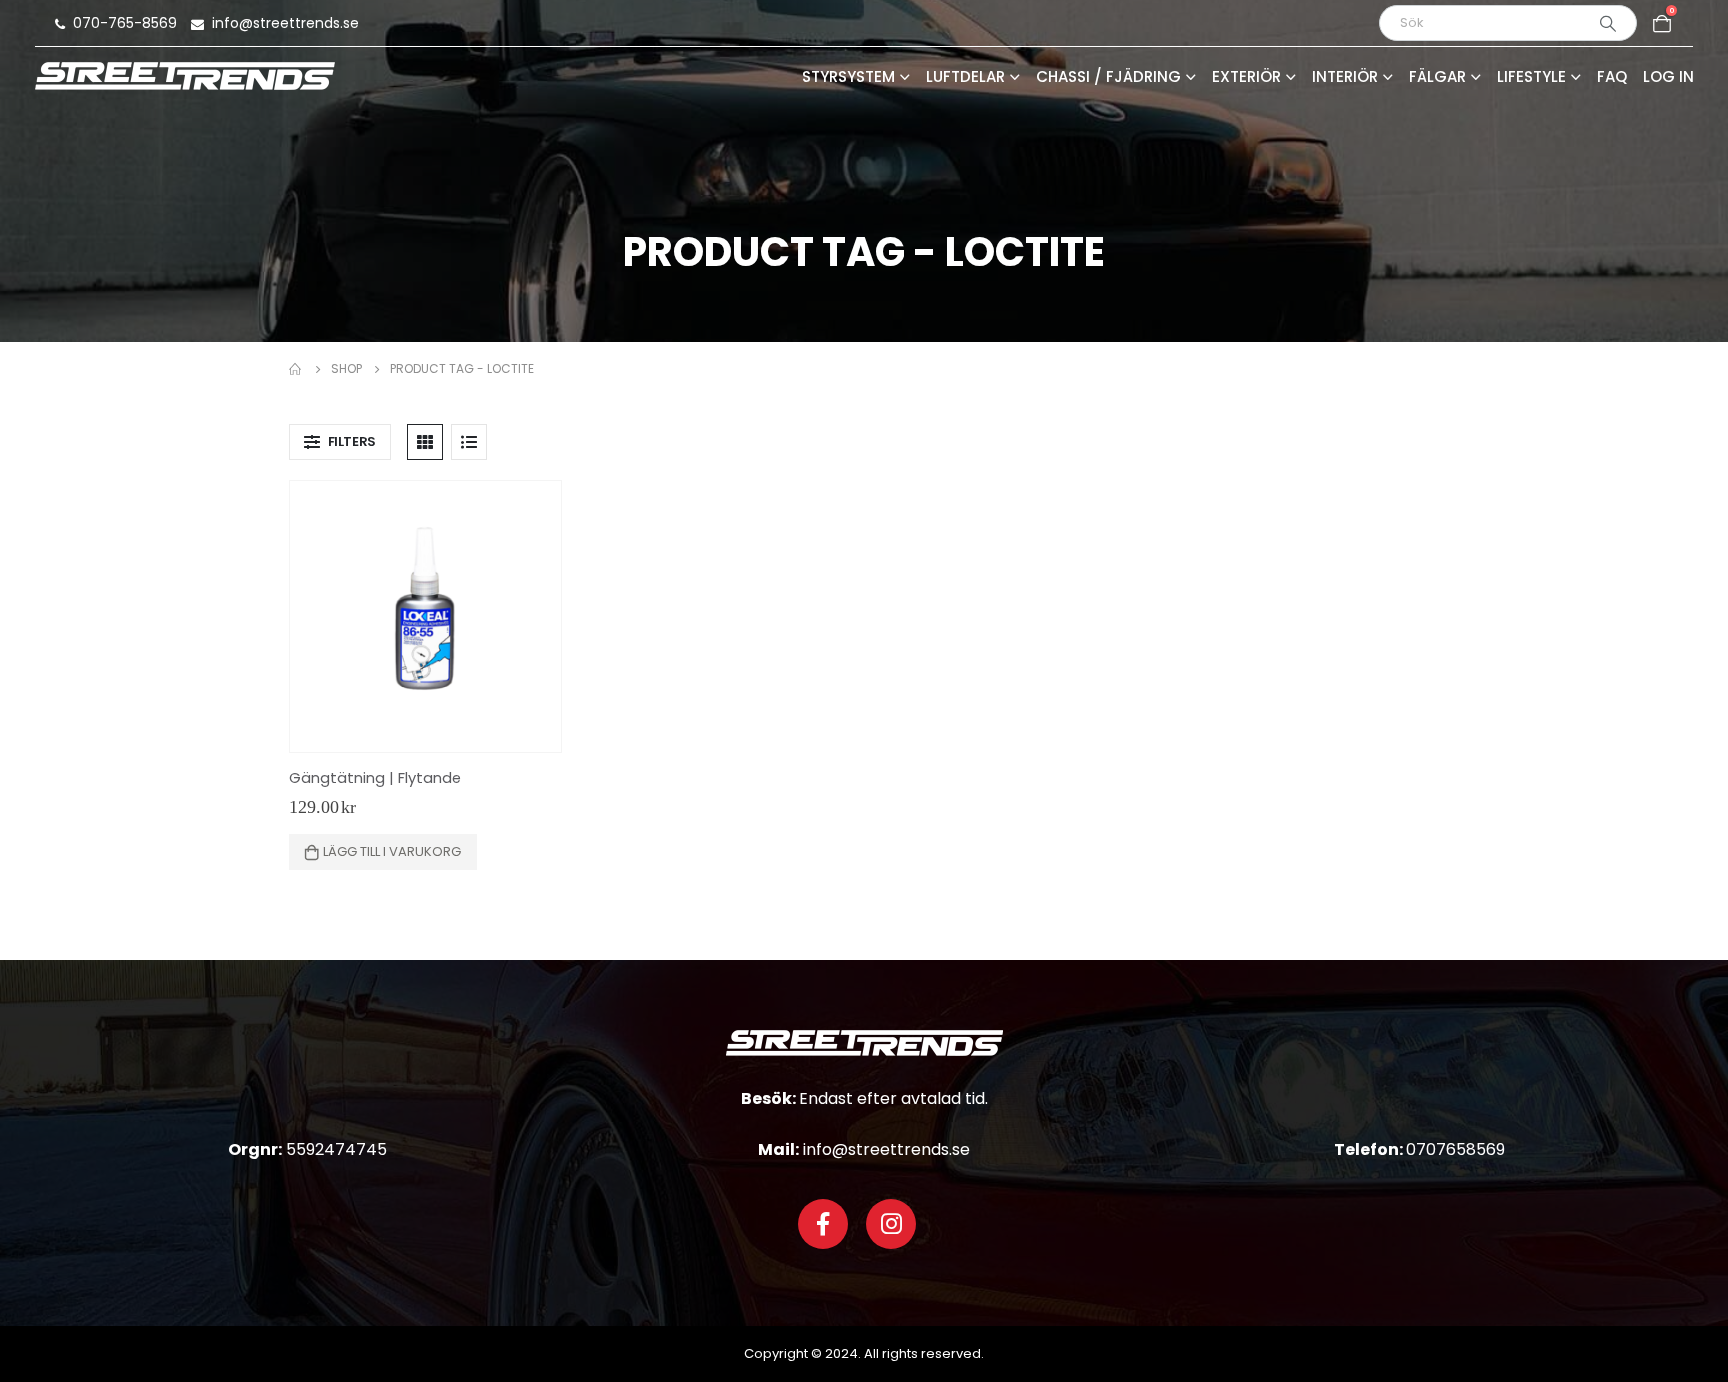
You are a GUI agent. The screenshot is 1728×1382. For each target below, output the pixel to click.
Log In (1668, 78)
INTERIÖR (1345, 78)
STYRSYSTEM (848, 78)
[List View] (469, 442)
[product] (425, 616)
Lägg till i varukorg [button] (392, 851)
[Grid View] (425, 442)
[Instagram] (891, 1224)
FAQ (1612, 78)
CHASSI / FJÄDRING (1108, 78)
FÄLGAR (1437, 78)
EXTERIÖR (1246, 78)
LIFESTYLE (1531, 78)
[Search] (1608, 23)
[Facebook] (823, 1224)
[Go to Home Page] (296, 369)
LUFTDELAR (965, 78)
